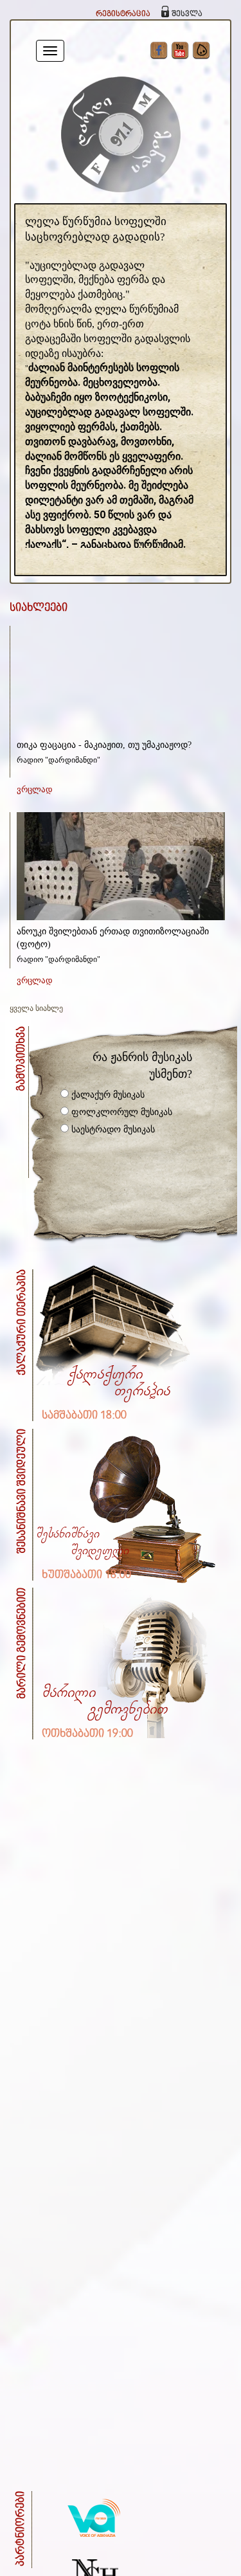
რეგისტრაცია (123, 14)
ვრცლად (35, 789)
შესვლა (187, 14)
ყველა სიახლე (36, 1008)
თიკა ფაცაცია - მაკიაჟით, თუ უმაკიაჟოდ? (104, 745)
